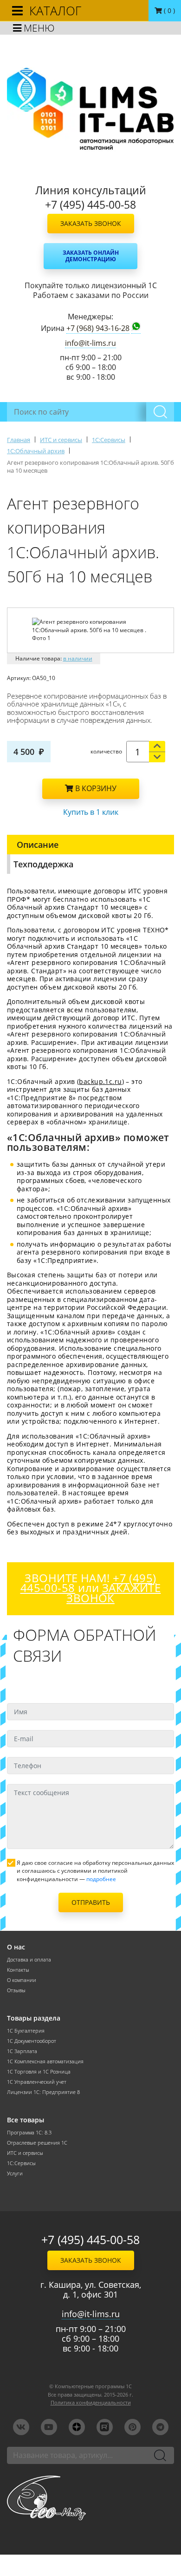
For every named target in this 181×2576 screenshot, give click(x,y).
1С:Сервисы (21, 2163)
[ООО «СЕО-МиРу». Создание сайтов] (90, 2498)
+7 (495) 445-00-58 (90, 2240)
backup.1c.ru (100, 1081)
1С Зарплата (22, 2051)
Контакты (18, 1970)
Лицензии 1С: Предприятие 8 (43, 2092)
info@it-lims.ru (90, 343)
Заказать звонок (91, 223)
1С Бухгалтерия (26, 2031)
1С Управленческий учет (37, 2082)
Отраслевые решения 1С (37, 2143)
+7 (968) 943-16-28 (98, 328)
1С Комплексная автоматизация (45, 2061)
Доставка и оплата (29, 1960)
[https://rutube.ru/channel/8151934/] (105, 2427)
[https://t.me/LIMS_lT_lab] (160, 2427)
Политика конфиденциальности (91, 2403)
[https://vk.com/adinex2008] (21, 2427)
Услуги (15, 2173)
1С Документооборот (32, 2041)
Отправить (91, 1902)
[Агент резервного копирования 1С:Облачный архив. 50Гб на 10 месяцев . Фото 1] (91, 630)
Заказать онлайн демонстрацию (91, 256)
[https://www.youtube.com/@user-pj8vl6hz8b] (49, 2427)
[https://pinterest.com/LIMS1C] (133, 2427)
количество (106, 751)
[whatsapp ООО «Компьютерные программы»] (136, 328)
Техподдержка (43, 864)
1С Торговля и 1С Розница (39, 2072)
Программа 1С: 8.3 (29, 2133)
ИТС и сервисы (25, 2153)
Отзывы (16, 1990)
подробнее (101, 1879)
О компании (22, 1980)
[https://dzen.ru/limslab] (77, 2427)
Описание (38, 845)
